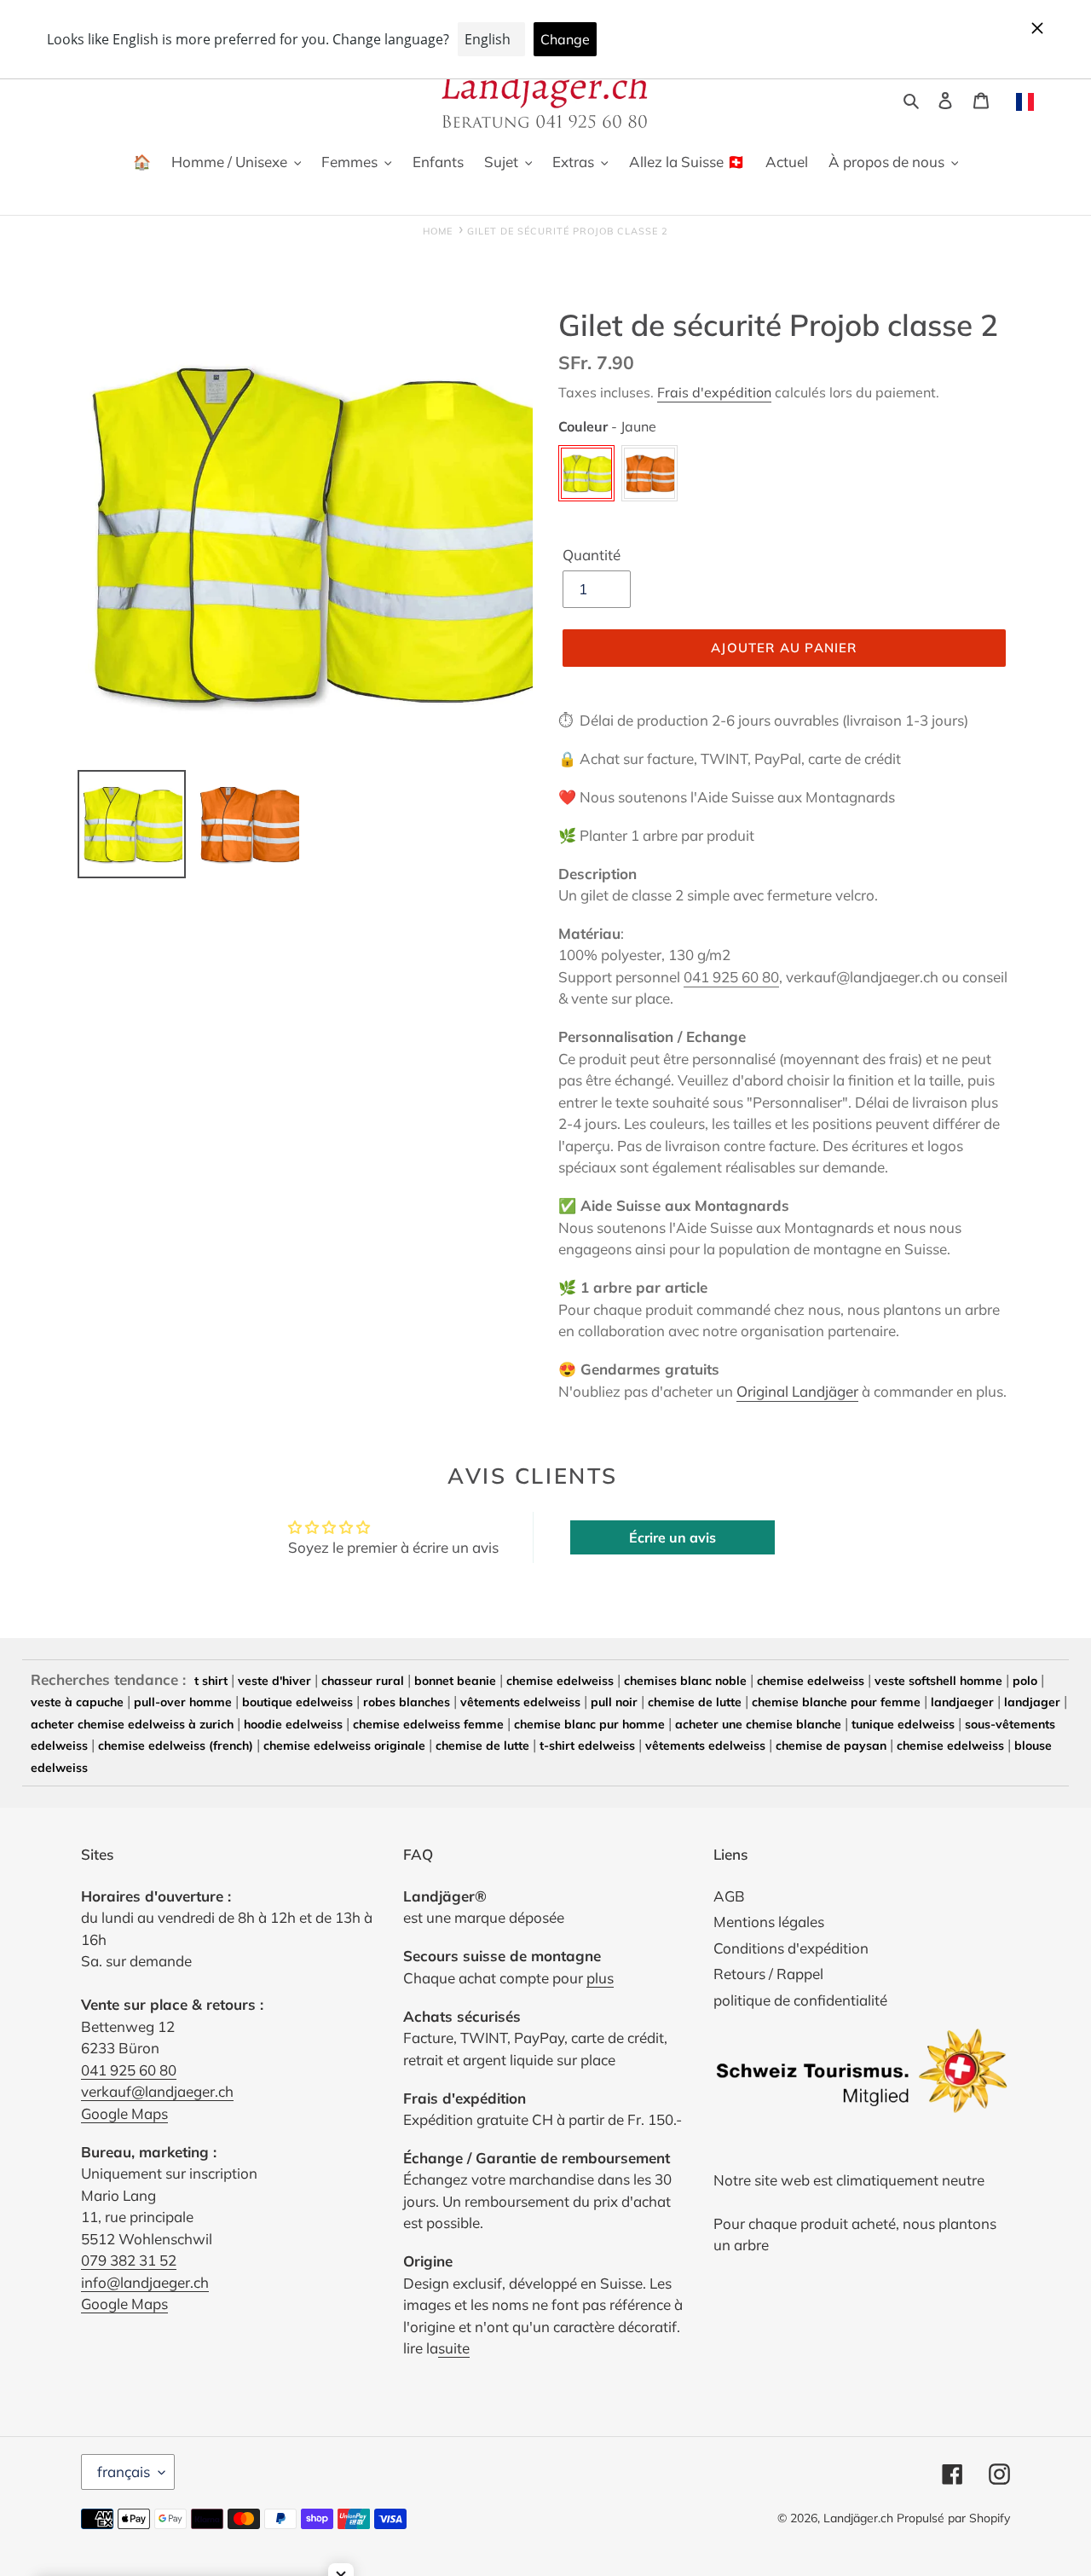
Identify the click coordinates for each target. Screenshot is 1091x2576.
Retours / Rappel (768, 1974)
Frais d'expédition (714, 392)
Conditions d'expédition (791, 1948)
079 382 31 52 (129, 2260)
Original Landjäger (797, 1391)
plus (600, 1978)
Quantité (592, 555)
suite (454, 2348)
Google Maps (124, 2113)
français (124, 2472)
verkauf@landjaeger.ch (157, 2091)
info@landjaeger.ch (145, 2282)
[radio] (586, 473)
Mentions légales (769, 1922)
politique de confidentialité (800, 2000)
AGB (729, 1896)
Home (438, 231)
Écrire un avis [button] (672, 1537)
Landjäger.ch (858, 2518)
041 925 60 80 (731, 977)
